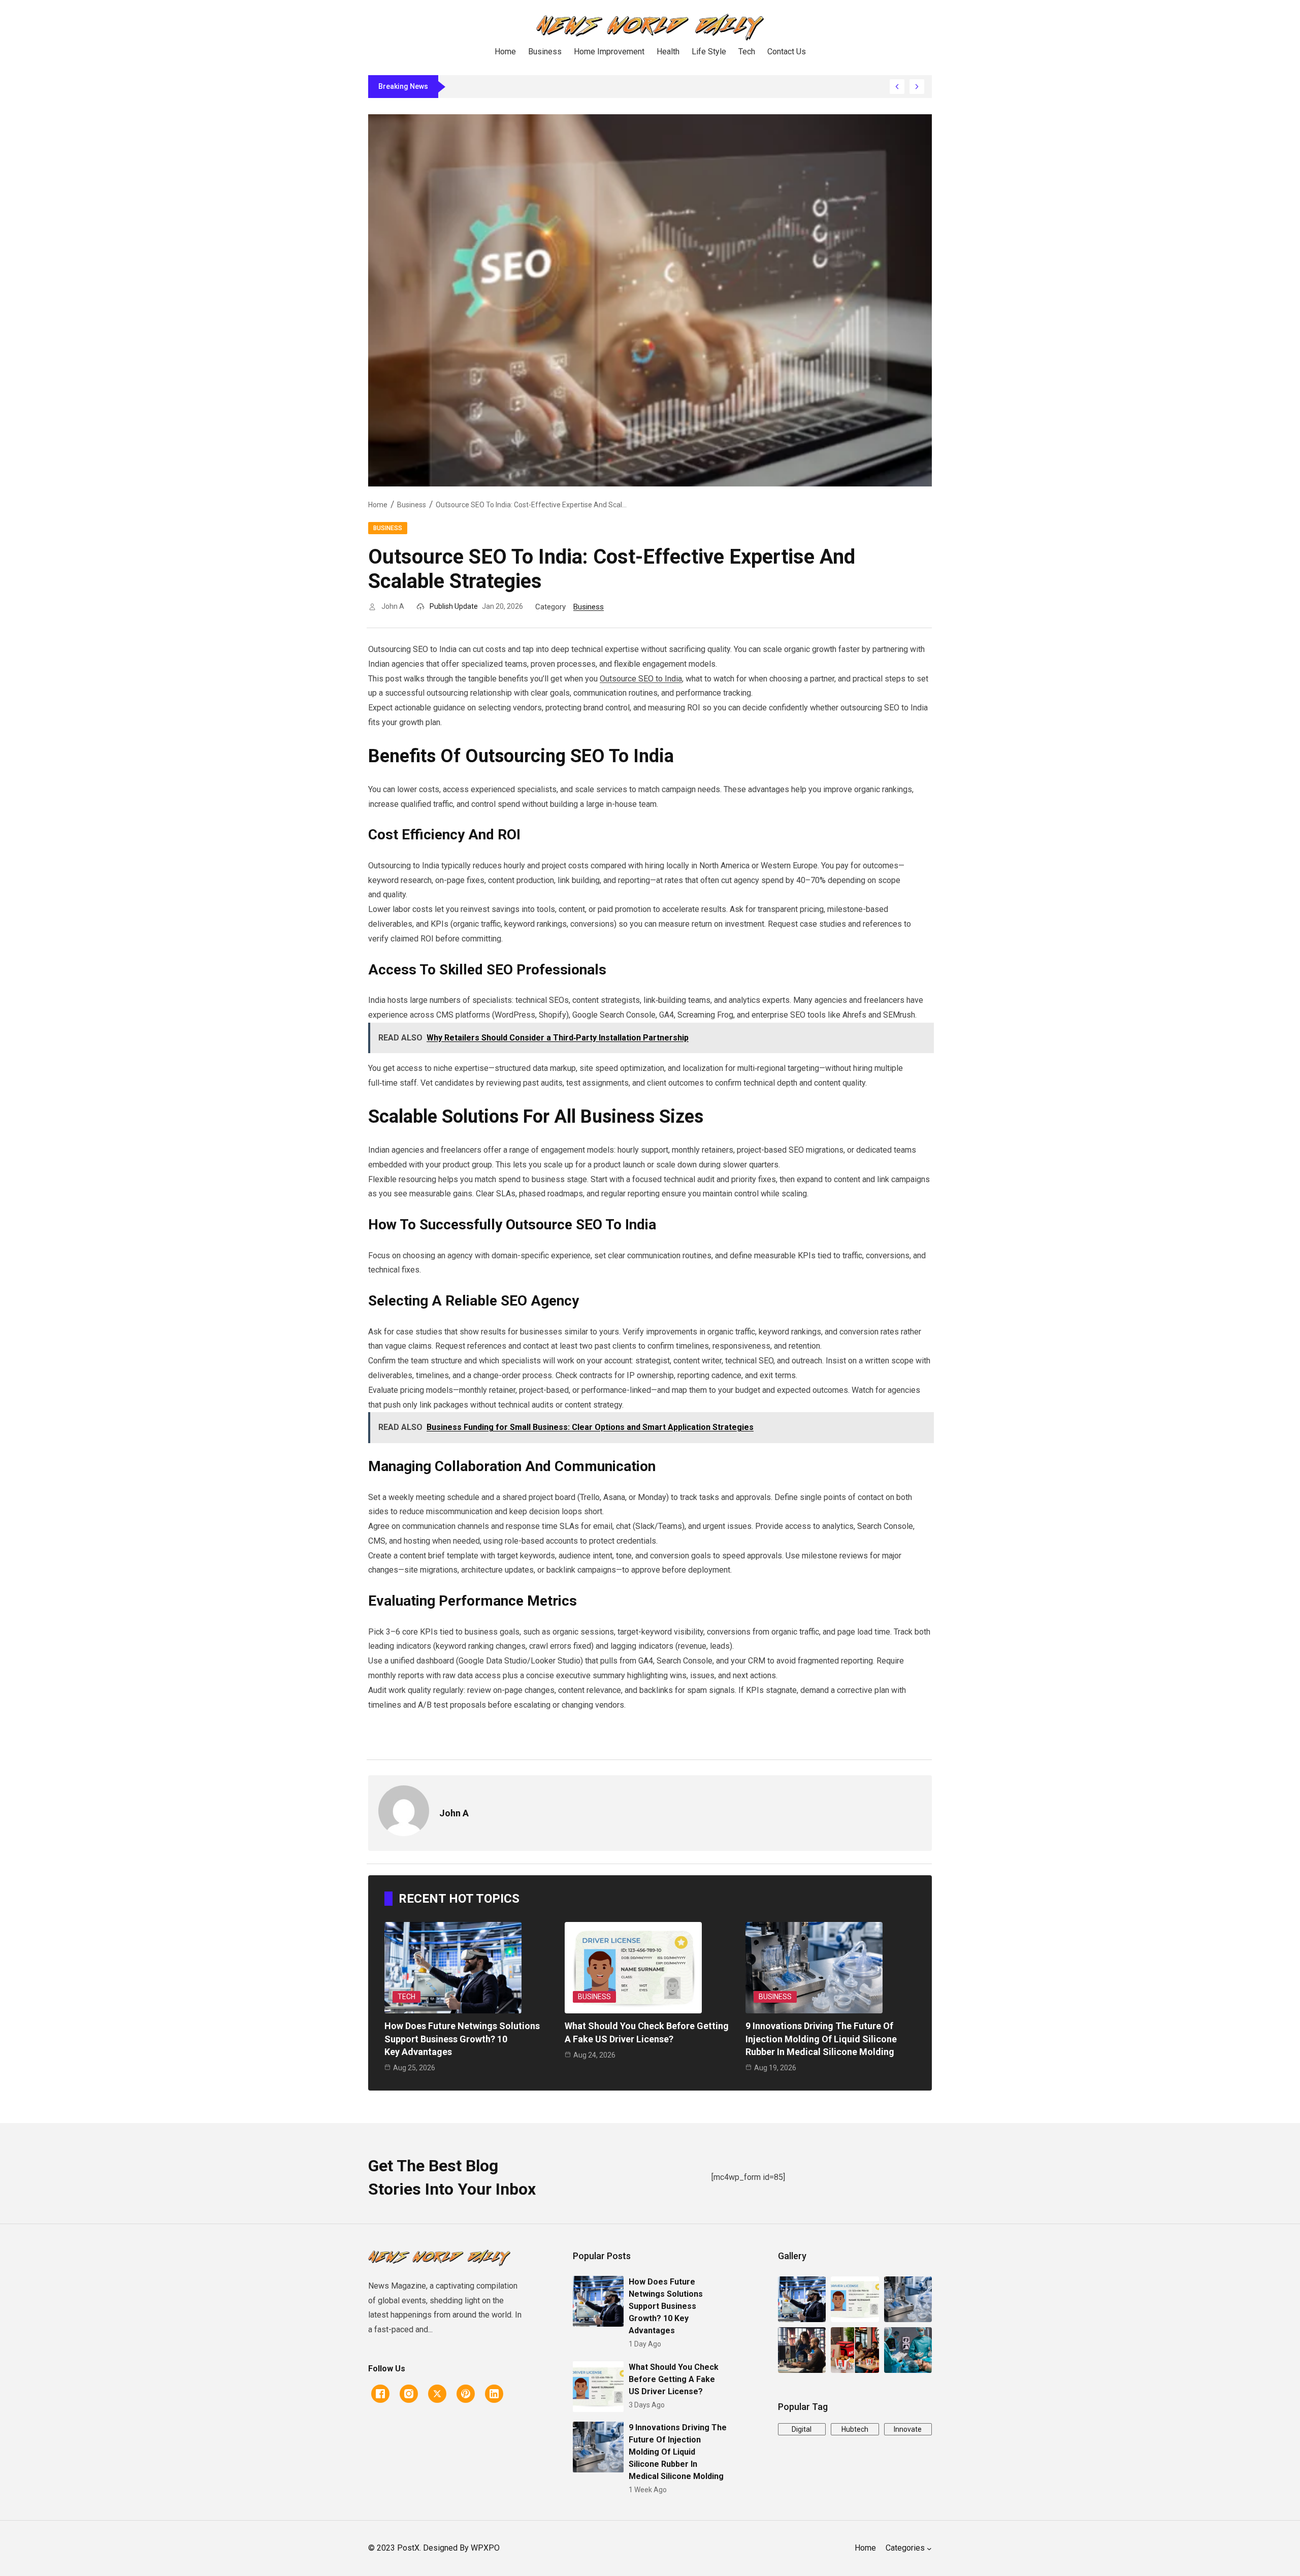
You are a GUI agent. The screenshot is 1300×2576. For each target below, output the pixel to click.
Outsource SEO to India (641, 679)
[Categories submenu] (929, 2549)
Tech (407, 1997)
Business (412, 505)
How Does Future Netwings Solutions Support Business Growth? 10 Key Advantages (462, 2039)
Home (378, 505)
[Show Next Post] (917, 87)
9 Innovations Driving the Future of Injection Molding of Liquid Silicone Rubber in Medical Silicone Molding (821, 2039)
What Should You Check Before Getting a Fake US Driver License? (674, 2379)
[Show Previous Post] (897, 87)
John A (393, 606)
